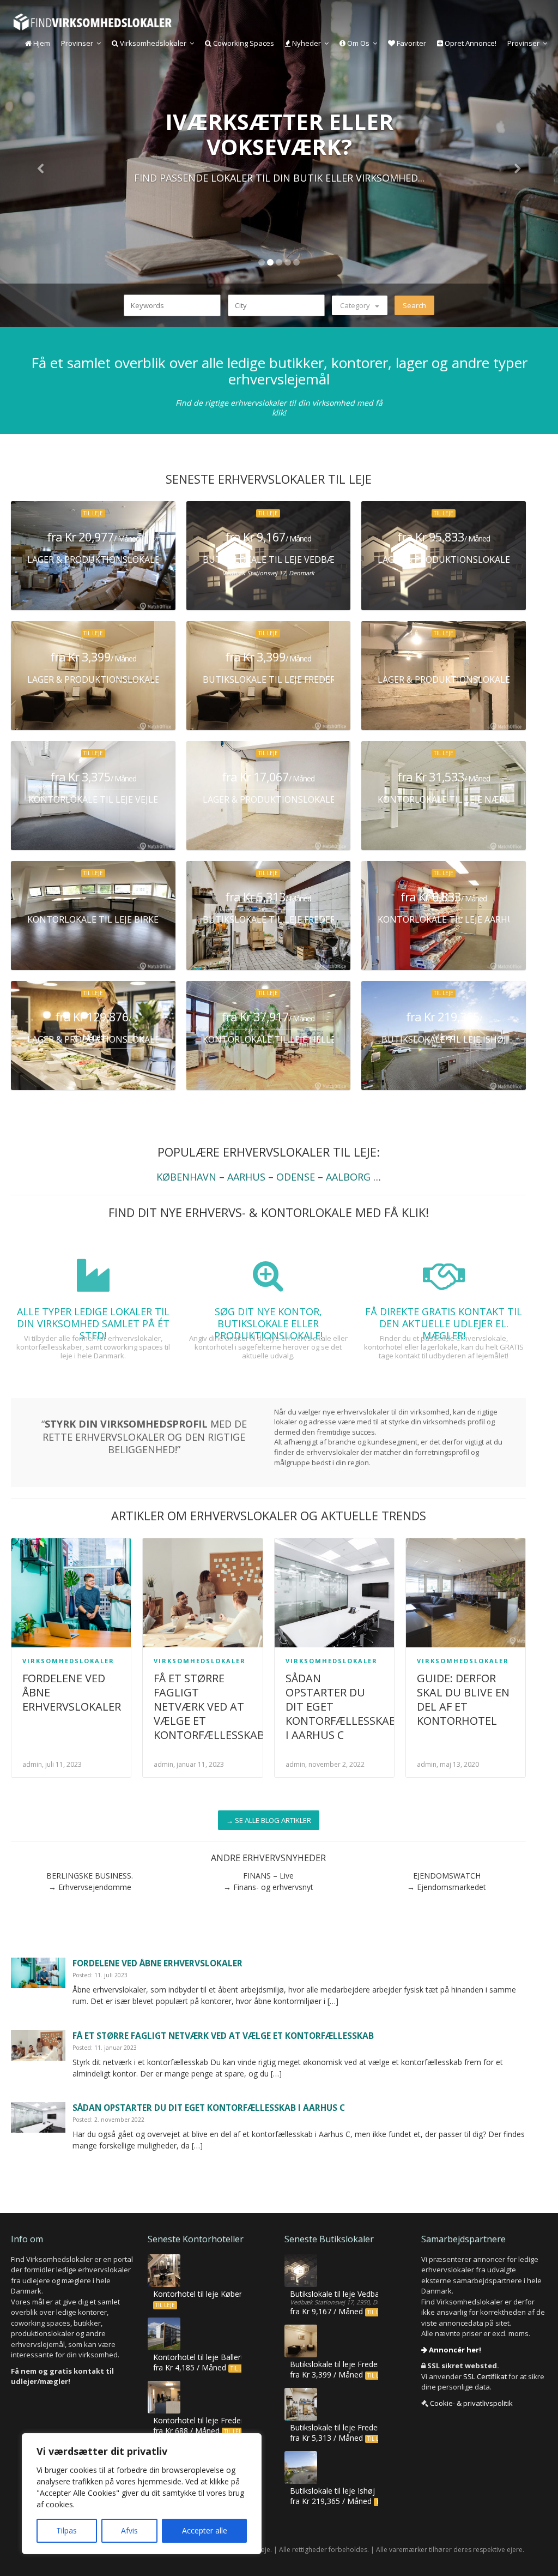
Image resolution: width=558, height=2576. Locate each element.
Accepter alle (205, 2530)
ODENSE (296, 1177)
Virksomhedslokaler (152, 43)
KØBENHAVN (186, 1177)
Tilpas (66, 2530)
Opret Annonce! (470, 43)
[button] (42, 164)
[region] (142, 2494)
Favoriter (411, 43)
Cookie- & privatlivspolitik (471, 2403)
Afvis (129, 2530)
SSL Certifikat (485, 2376)
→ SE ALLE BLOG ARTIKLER (269, 1820)
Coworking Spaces (243, 43)
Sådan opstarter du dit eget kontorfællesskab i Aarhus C (209, 2108)
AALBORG (348, 1177)
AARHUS (246, 1177)
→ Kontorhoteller (279, 207)
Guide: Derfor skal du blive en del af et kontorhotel (463, 1699)
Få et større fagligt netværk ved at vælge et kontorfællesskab (209, 1707)
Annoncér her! (454, 2350)
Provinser (77, 43)
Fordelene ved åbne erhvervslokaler (157, 1963)
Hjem (41, 43)
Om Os (357, 43)
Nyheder (306, 43)
